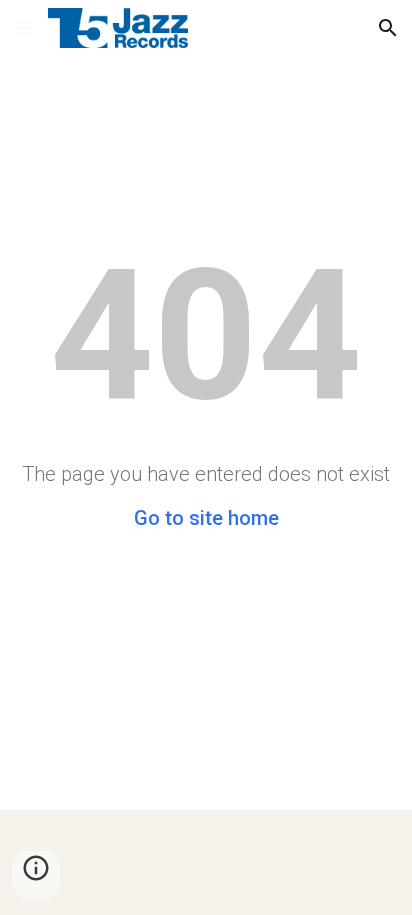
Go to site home (206, 518)
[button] (24, 27)
